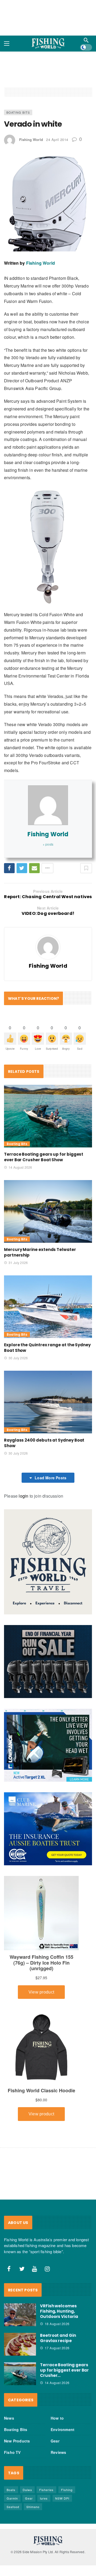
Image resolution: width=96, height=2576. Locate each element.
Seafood (13, 2507)
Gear (55, 2441)
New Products (17, 2441)
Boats (11, 2490)
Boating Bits (18, 112)
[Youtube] (35, 2269)
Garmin (12, 2498)
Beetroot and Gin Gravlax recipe (58, 2338)
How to (57, 2418)
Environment (63, 2429)
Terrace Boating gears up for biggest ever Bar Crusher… (64, 2370)
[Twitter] (22, 2269)
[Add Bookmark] (86, 868)
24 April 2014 (57, 140)
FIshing (67, 2490)
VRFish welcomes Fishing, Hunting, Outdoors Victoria (59, 2311)
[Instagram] (47, 2269)
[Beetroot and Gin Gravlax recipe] (20, 2344)
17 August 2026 (57, 2348)
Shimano (33, 2507)
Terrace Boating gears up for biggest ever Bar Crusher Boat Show (44, 1157)
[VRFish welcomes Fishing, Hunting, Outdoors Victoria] (20, 2315)
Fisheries (46, 2490)
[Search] (86, 40)
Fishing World (31, 140)
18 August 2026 (57, 2324)
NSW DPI (62, 2498)
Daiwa (27, 2490)
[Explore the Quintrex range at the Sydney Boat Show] (48, 1307)
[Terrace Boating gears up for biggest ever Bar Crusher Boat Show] (48, 1116)
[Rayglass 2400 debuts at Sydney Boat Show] (48, 1402)
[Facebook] (9, 2269)
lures (44, 2498)
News (9, 2418)
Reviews (58, 2452)
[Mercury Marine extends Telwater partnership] (48, 1211)
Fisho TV (12, 2452)
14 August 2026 (20, 1167)
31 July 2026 (18, 1263)
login (23, 1496)
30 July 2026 (18, 1358)
